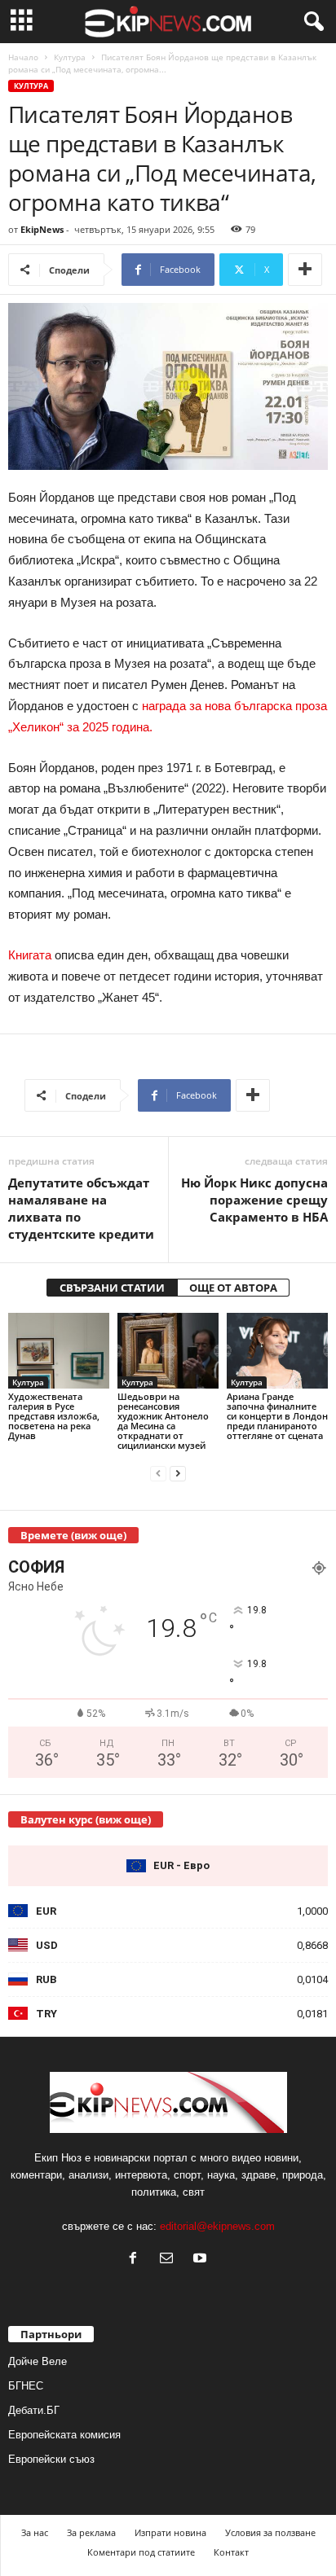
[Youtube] (202, 2260)
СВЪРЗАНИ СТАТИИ (112, 1288)
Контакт (231, 2552)
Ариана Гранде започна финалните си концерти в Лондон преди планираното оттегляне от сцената (277, 1416)
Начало (23, 57)
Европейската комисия (64, 2435)
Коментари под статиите (141, 2552)
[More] (305, 270)
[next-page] (178, 1473)
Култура (70, 57)
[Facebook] (137, 2260)
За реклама (91, 2532)
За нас (35, 2532)
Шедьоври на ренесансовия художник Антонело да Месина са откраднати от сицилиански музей (163, 1421)
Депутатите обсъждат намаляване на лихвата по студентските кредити (81, 1208)
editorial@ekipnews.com (217, 2226)
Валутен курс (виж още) (86, 1819)
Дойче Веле (38, 2361)
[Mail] (170, 2260)
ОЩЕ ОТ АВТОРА (233, 1288)
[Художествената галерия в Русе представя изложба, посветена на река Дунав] (59, 1351)
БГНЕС (26, 2386)
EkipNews (42, 229)
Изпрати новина (170, 2532)
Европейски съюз (51, 2459)
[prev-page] (158, 1473)
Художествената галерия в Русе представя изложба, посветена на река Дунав (54, 1416)
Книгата (30, 955)
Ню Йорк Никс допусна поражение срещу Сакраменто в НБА (254, 1200)
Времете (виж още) (73, 1535)
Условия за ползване (270, 2532)
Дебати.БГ (34, 2410)
